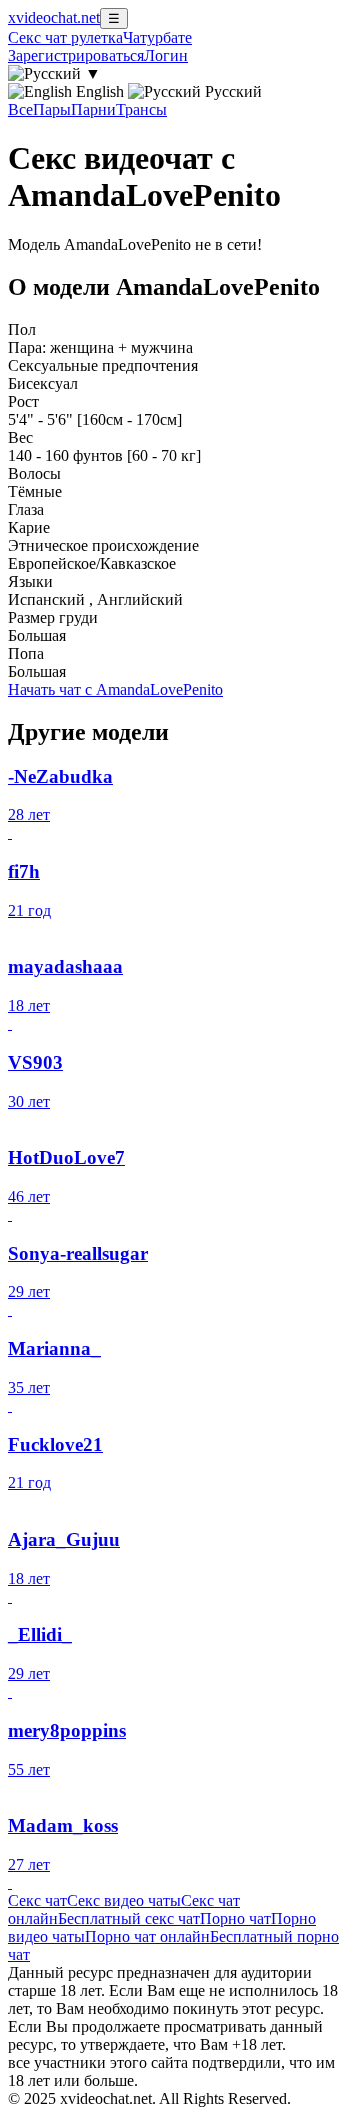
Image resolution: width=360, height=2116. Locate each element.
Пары (52, 109)
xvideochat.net (54, 17)
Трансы (141, 109)
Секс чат (37, 1900)
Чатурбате (157, 37)
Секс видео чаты (124, 1900)
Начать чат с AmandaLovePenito (115, 689)
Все (20, 109)
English (100, 91)
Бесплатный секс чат (129, 1918)
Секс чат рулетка (65, 37)
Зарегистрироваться (76, 55)
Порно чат (235, 1918)
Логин (166, 55)
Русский (231, 91)
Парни (93, 109)
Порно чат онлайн (147, 1936)
